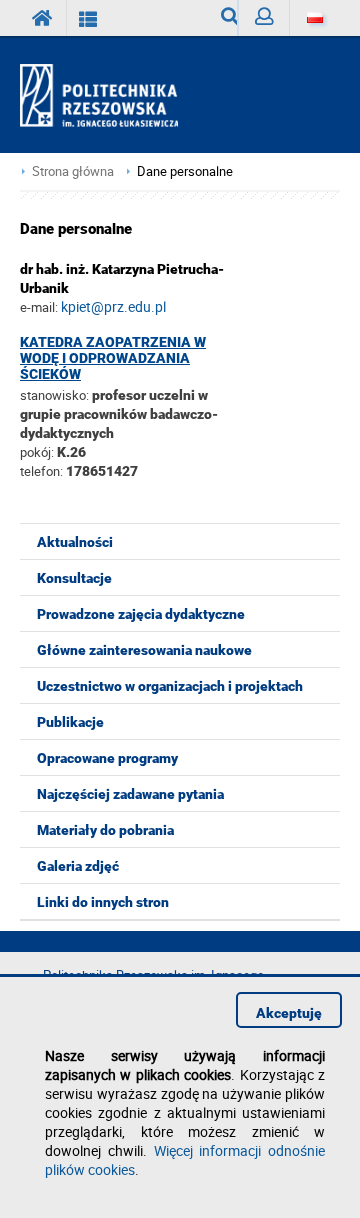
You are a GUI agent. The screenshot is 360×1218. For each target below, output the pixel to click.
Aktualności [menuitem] (75, 542)
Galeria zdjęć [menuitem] (78, 866)
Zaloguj (263, 18)
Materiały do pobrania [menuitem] (105, 830)
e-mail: (39, 307)
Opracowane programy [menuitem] (107, 758)
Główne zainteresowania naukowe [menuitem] (144, 650)
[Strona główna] (107, 96)
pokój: (38, 452)
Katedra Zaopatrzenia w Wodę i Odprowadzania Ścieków (113, 358)
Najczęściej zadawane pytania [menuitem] (130, 794)
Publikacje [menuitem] (70, 722)
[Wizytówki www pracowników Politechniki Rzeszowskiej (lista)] (88, 18)
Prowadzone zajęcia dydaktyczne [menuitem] (141, 614)
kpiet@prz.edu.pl (113, 306)
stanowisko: (54, 395)
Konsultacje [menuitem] (74, 578)
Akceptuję (289, 1013)
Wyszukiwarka (221, 18)
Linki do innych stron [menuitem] (103, 902)
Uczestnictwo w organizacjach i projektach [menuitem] (170, 686)
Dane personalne (185, 171)
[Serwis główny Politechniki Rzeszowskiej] (43, 18)
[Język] (314, 18)
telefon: (41, 471)
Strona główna (73, 171)
